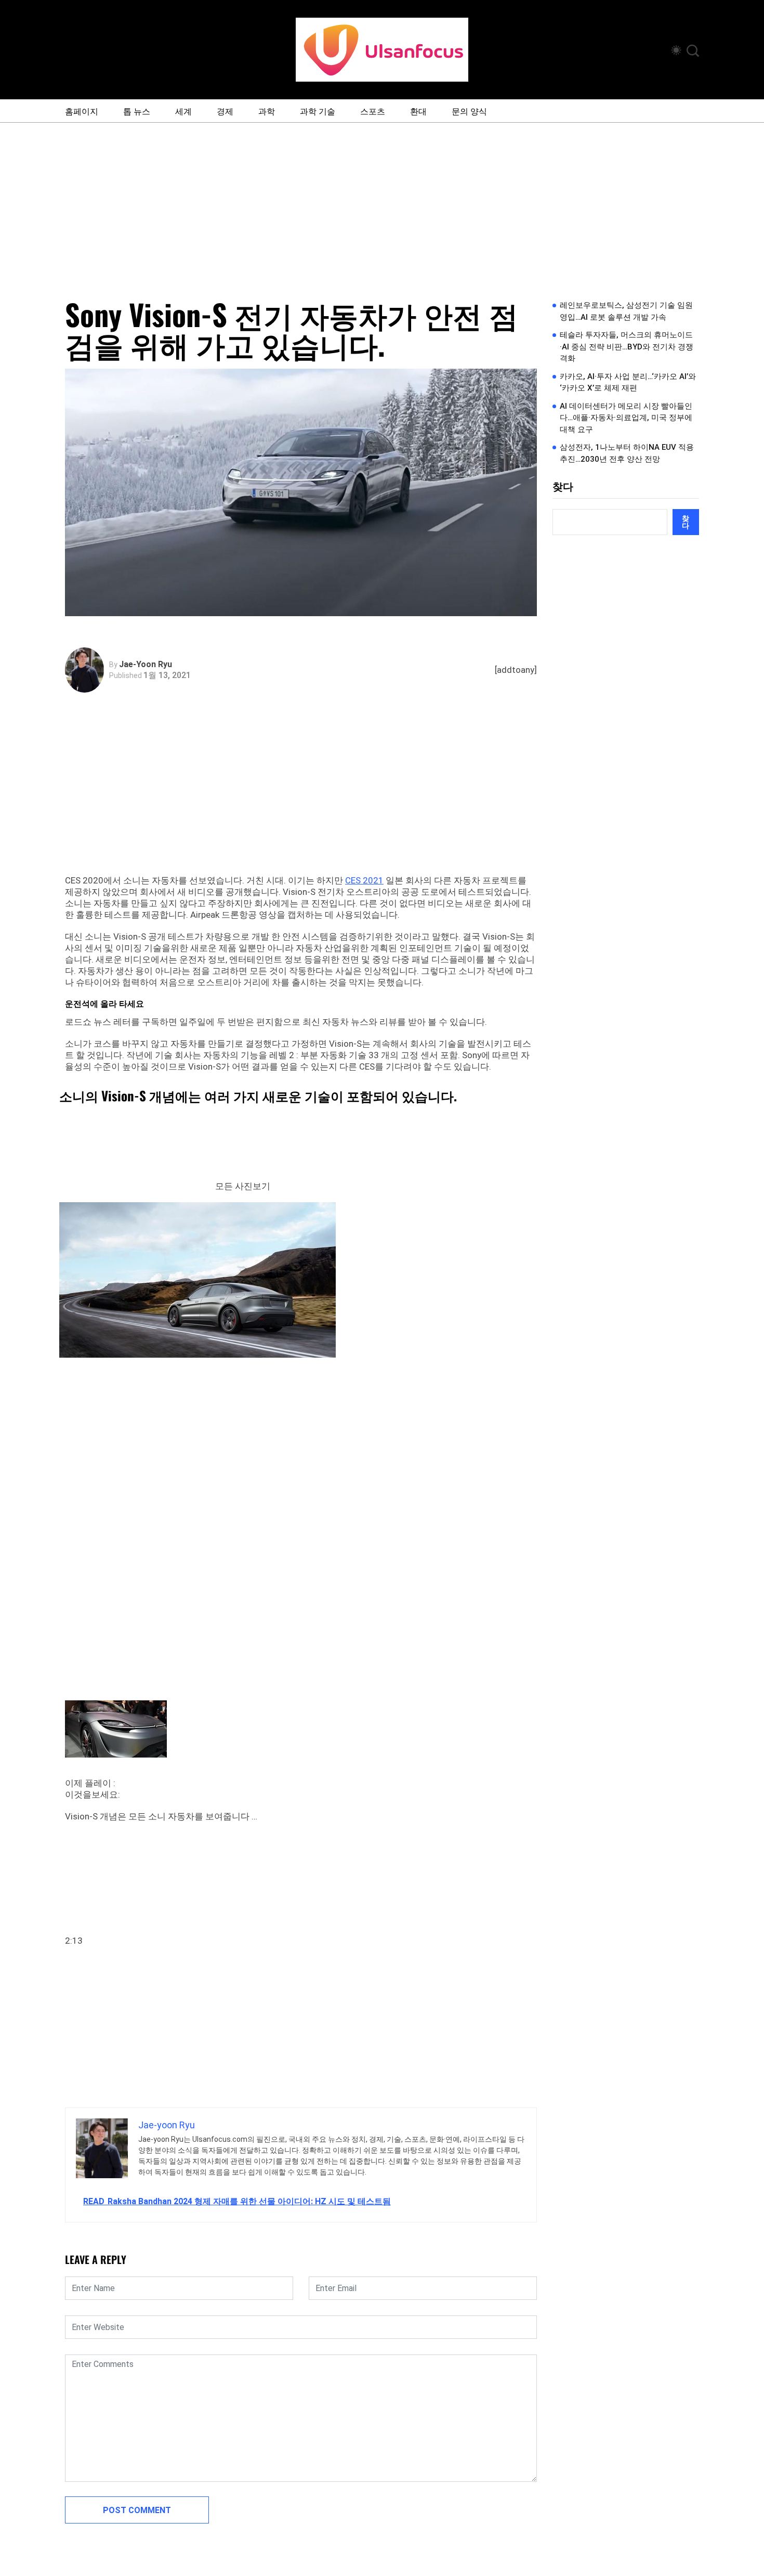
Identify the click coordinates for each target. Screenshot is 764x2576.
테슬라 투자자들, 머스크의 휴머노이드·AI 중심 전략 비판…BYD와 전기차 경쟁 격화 (627, 347)
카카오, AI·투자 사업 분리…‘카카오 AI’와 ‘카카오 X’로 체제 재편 (628, 382)
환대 (418, 111)
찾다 (563, 487)
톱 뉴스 (137, 111)
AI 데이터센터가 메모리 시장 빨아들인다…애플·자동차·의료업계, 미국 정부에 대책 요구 (626, 418)
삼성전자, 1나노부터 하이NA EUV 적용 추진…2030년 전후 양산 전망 (627, 453)
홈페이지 (82, 111)
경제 (225, 111)
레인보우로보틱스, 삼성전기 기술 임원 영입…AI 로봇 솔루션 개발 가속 (626, 311)
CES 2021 (364, 880)
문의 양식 (469, 111)
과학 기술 (318, 111)
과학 (267, 111)
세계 (183, 111)
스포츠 (373, 111)
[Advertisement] (382, 201)
